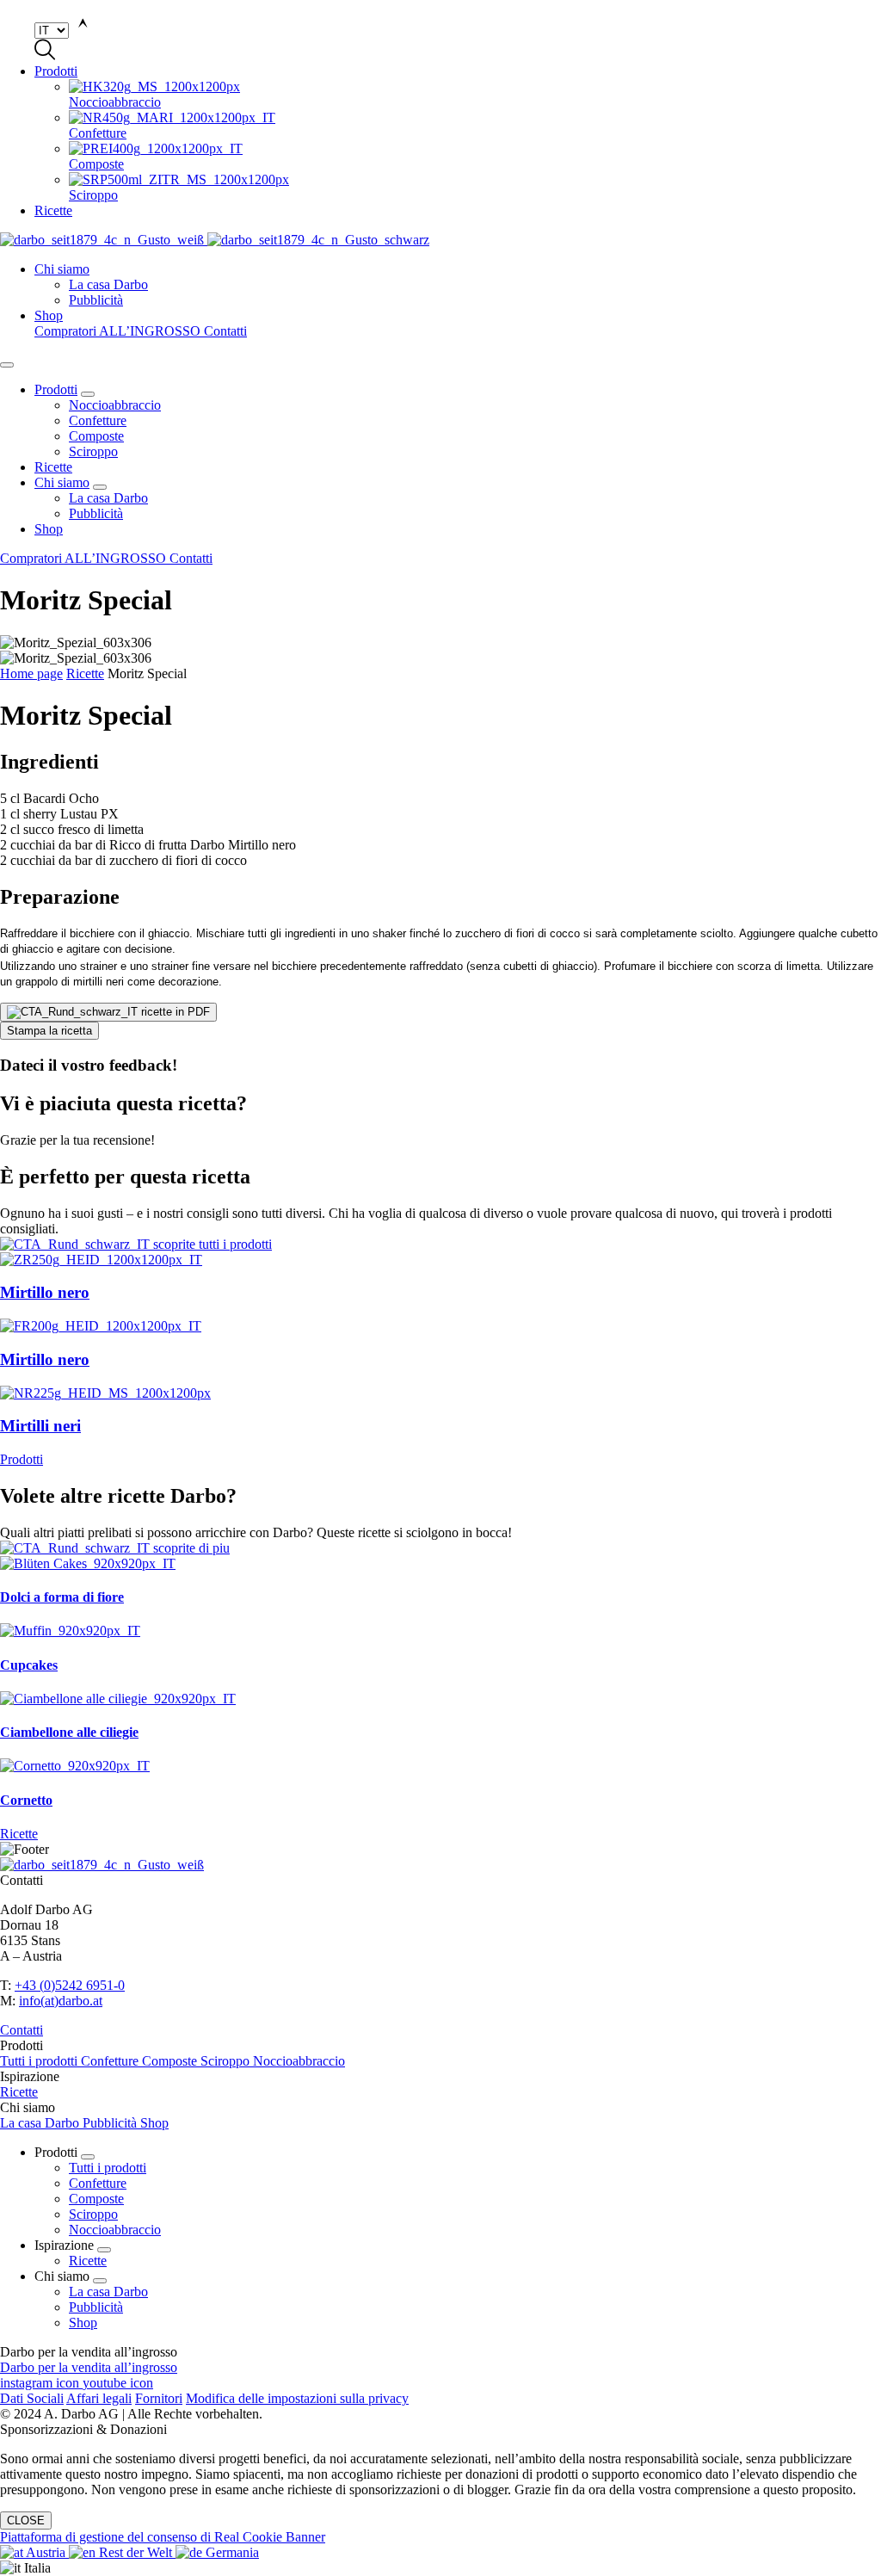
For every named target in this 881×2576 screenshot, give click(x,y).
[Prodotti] (440, 1245)
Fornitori (159, 2398)
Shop (49, 315)
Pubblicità (96, 513)
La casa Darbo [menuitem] (108, 284)
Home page (31, 673)
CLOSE (26, 2520)
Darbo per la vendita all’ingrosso (89, 2367)
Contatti (225, 331)
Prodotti (56, 71)
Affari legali (99, 2398)
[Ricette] (440, 1548)
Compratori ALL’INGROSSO (119, 331)
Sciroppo (93, 451)
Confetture (98, 420)
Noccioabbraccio (115, 405)
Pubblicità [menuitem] (96, 300)
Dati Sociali (32, 2398)
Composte (96, 436)
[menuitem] (475, 95)
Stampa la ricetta (49, 1031)
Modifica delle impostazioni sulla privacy (297, 2398)
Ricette (53, 210)
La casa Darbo (108, 498)
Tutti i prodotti (40, 2061)
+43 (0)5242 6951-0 (70, 1985)
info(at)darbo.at (61, 2001)
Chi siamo (62, 269)
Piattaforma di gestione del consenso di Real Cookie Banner (163, 2537)
